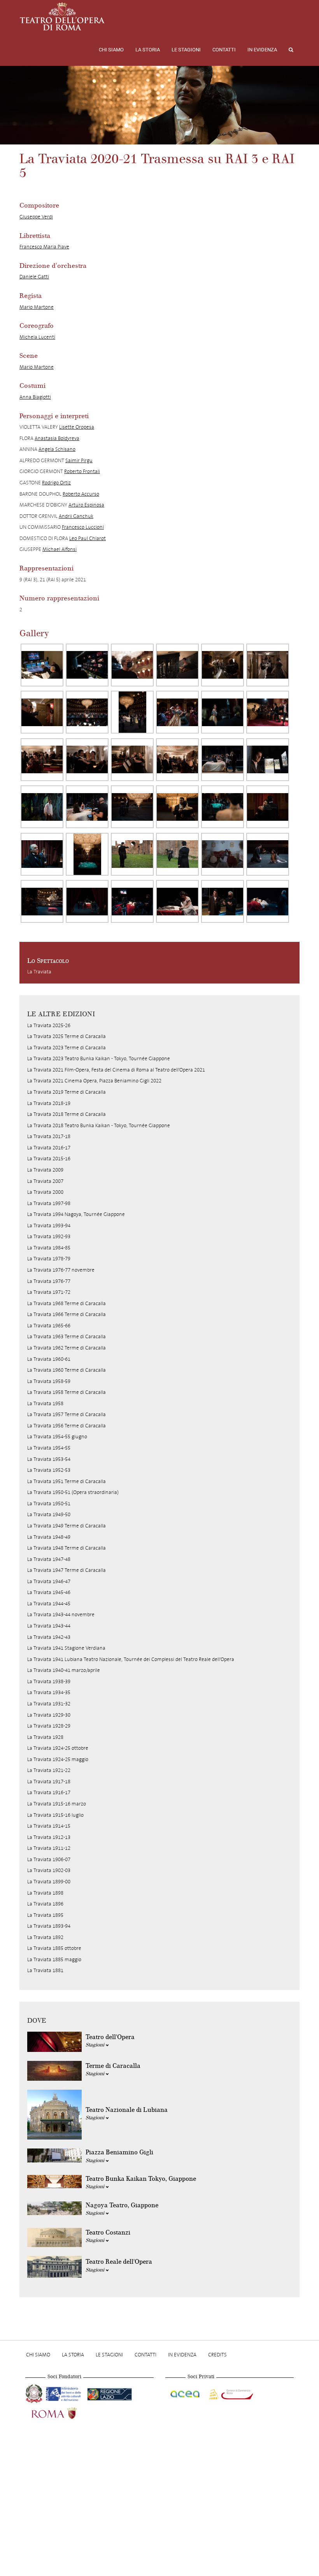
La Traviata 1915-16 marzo (57, 1804)
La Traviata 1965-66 (49, 1326)
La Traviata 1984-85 (49, 1248)
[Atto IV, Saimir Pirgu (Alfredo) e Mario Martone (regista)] (223, 901)
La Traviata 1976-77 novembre (61, 1270)
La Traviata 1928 (45, 1737)
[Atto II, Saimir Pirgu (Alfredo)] (42, 807)
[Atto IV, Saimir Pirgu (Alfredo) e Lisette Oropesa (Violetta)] (268, 854)
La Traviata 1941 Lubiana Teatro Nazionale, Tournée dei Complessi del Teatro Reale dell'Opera (131, 1659)
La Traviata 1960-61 (49, 1359)
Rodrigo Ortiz (56, 483)
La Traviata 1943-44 (49, 1626)
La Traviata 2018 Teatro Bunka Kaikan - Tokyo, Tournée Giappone (99, 1125)
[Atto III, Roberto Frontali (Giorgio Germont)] (42, 854)
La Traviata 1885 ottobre (54, 1948)
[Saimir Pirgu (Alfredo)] (223, 760)
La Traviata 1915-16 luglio (55, 1815)
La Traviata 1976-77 (49, 1281)
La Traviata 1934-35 (49, 1692)
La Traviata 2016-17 (49, 1148)
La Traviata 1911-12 (49, 1848)
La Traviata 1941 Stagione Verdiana (66, 1648)
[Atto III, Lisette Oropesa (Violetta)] (223, 807)
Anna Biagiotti (35, 397)
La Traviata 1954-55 (49, 1448)
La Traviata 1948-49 (49, 1537)
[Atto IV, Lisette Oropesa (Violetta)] (223, 854)
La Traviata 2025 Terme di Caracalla (67, 1036)
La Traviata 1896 (45, 1904)
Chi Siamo (111, 50)
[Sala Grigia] (42, 760)
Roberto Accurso (81, 494)
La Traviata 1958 (45, 1403)
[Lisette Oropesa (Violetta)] (177, 665)
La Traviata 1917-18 (49, 1782)
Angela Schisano (57, 449)
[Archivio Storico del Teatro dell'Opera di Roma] (62, 16)
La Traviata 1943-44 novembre (61, 1614)
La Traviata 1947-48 (49, 1559)
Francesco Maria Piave (44, 247)
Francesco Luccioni (83, 527)
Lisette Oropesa (77, 427)
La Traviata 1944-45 (49, 1604)
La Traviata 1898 (45, 1893)
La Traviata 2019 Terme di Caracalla (67, 1092)
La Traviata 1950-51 (49, 1504)
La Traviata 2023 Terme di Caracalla (67, 1048)
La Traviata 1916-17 (49, 1792)
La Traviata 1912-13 (49, 1837)
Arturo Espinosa (86, 505)
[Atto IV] (42, 901)
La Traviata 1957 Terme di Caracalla (67, 1414)
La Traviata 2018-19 (49, 1103)
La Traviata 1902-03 (49, 1870)
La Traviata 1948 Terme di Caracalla (67, 1548)
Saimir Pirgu (79, 460)
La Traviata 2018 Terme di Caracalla (67, 1114)
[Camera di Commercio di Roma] (230, 2393)
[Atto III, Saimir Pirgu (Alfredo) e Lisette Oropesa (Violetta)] (132, 807)
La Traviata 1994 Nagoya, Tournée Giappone (76, 1214)
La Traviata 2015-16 (49, 1159)
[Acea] (186, 2393)
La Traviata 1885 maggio (54, 1959)
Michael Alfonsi (60, 549)
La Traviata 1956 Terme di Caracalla (67, 1426)
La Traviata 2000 (45, 1192)
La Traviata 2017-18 (49, 1136)
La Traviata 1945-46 (49, 1592)
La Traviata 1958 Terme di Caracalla (67, 1392)
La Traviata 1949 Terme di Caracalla (67, 1526)
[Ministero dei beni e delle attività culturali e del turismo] (65, 2393)
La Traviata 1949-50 (49, 1514)
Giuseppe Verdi (36, 217)
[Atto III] (87, 854)
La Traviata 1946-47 (49, 1581)
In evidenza (262, 50)
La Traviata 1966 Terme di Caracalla (67, 1314)
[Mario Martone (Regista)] (132, 665)
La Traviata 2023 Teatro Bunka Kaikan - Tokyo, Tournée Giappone (99, 1058)
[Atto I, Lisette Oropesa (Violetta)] (177, 712)
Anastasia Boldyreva (57, 438)
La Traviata (39, 972)
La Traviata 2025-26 (49, 1025)
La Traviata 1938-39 (49, 1681)
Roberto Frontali (82, 471)
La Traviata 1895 (45, 1915)
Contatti (224, 50)
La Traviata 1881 (45, 1970)
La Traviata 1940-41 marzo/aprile (64, 1670)
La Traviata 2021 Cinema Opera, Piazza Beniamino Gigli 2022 (94, 1081)
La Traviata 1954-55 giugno (57, 1437)
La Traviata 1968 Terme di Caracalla (67, 1303)
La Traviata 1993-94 (49, 1226)
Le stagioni (186, 50)
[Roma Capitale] (64, 2412)
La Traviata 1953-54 (49, 1459)
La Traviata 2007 (45, 1181)
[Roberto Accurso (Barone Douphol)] (177, 854)
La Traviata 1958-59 (49, 1381)
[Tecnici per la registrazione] (42, 665)
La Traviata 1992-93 (49, 1236)
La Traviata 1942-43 (49, 1637)
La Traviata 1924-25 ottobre (58, 1748)
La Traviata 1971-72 (49, 1292)
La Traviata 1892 (45, 1937)
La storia (148, 50)
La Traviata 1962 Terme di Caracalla (67, 1348)
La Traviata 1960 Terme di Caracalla (67, 1370)
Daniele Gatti (34, 277)
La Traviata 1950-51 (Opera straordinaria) (73, 1492)
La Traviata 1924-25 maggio (58, 1759)
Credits (217, 2355)
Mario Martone (37, 307)
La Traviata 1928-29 (49, 1726)
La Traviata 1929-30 (49, 1715)
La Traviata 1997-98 (49, 1203)
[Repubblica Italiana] (35, 2393)
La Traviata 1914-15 (49, 1826)
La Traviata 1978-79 (49, 1259)
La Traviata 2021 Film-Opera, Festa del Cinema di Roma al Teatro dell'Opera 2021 (116, 1070)
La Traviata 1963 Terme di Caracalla (67, 1336)
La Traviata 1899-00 (49, 1882)
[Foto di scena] (223, 665)
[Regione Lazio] (110, 2393)
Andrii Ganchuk (76, 516)
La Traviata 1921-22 (49, 1770)
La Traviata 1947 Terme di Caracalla (67, 1570)
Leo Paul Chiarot (88, 538)
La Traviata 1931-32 (49, 1704)
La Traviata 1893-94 (49, 1926)
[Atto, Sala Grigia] (177, 760)
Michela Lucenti (37, 337)
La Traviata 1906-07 (49, 1859)
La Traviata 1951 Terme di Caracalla (67, 1481)
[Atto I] (87, 712)
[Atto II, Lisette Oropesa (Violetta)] (87, 807)
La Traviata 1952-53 (49, 1470)
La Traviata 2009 (45, 1170)
